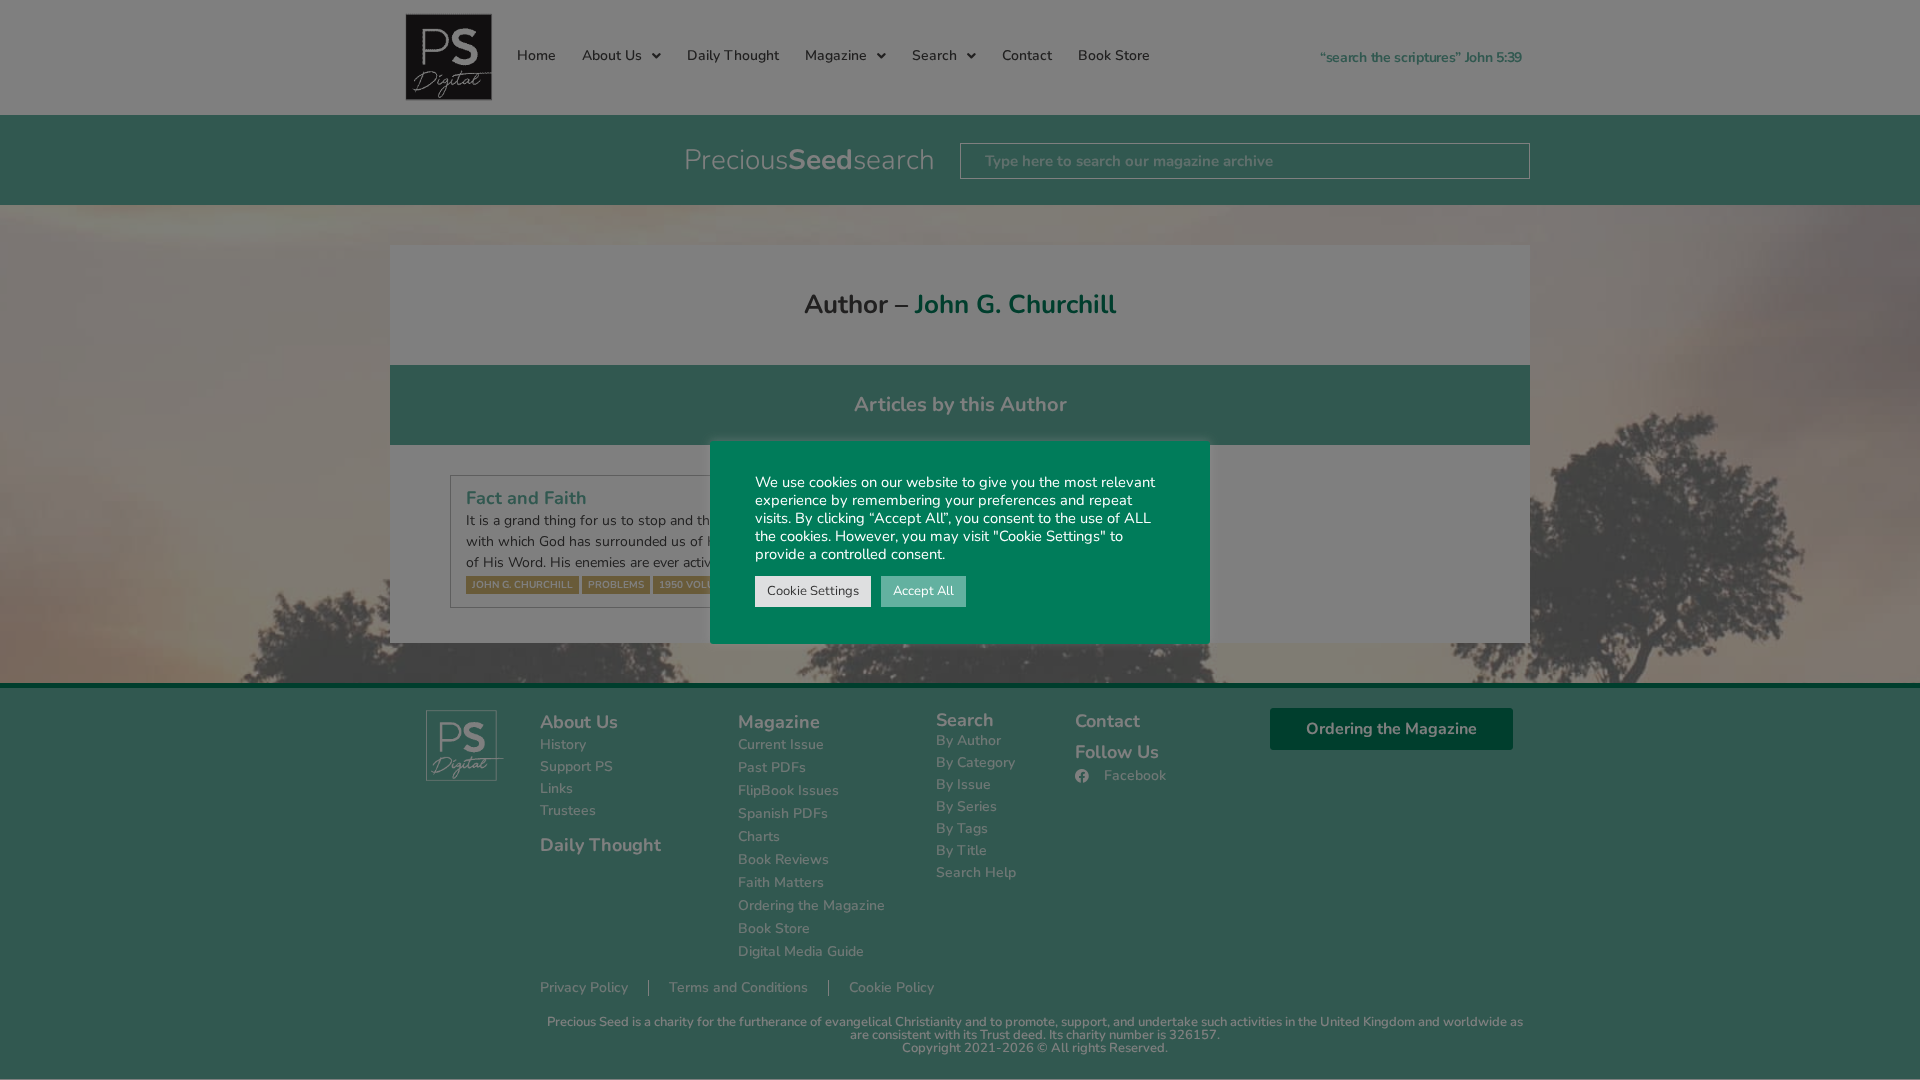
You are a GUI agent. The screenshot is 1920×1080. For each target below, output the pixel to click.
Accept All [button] (923, 591)
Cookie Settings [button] (813, 591)
